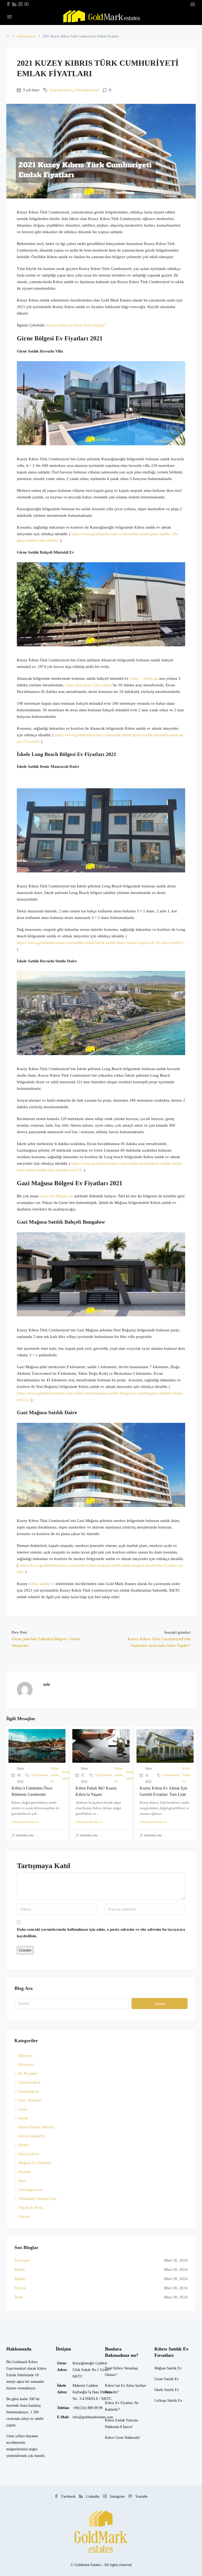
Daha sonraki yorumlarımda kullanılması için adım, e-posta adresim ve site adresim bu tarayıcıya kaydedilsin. (101, 1933)
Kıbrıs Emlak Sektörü (36, 2127)
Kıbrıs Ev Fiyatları (119, 2403)
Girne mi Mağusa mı (57, 1196)
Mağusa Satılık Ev (168, 2368)
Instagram (117, 2496)
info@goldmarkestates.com (93, 2417)
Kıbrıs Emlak (115, 2420)
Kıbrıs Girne (114, 2438)
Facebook (68, 2496)
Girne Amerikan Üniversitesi (88, 685)
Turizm (20, 2288)
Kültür (24, 2145)
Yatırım (24, 2216)
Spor (22, 2181)
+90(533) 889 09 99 (88, 2408)
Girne (23, 2109)
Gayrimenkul (26, 36)
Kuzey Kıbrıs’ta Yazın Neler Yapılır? (76, 325)
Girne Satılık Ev (167, 2379)
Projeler (25, 2172)
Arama (160, 2003)
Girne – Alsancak (144, 678)
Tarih (19, 2297)
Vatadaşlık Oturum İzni (37, 2199)
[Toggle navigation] (193, 4)
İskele (23, 2118)
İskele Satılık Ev (167, 2390)
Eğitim (20, 2279)
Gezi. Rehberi (30, 2100)
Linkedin (93, 2496)
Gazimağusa (29, 2091)
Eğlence (25, 2056)
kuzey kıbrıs (66, 1775)
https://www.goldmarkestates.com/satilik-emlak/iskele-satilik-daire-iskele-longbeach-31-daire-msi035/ (100, 943)
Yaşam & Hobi (31, 2207)
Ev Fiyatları (28, 2073)
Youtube (141, 2496)
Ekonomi (26, 2064)
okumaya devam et (25, 1822)
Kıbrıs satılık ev (42, 1584)
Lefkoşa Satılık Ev (168, 2401)
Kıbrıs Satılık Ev (55, 1775)
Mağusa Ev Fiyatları (35, 2163)
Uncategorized (87, 90)
